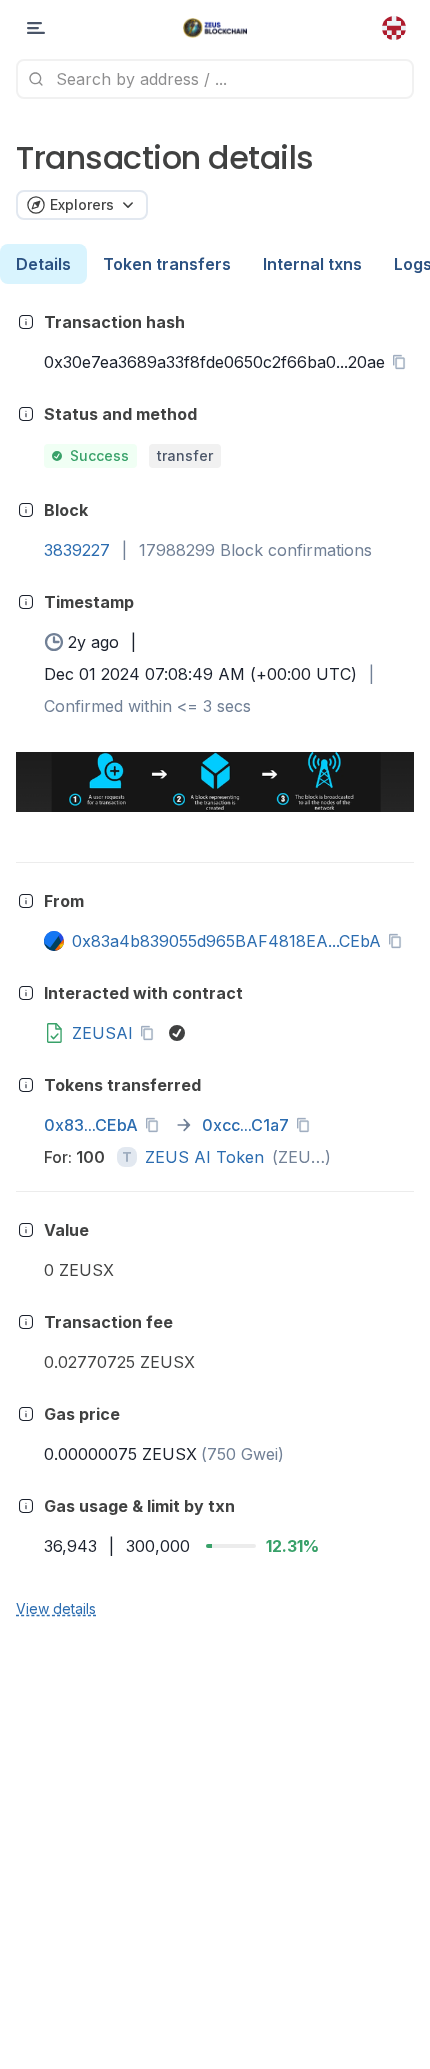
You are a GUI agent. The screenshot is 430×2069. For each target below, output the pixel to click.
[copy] (403, 362)
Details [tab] (43, 264)
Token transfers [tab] (167, 264)
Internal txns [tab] (312, 264)
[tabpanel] (215, 964)
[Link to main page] (215, 28)
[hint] (26, 322)
